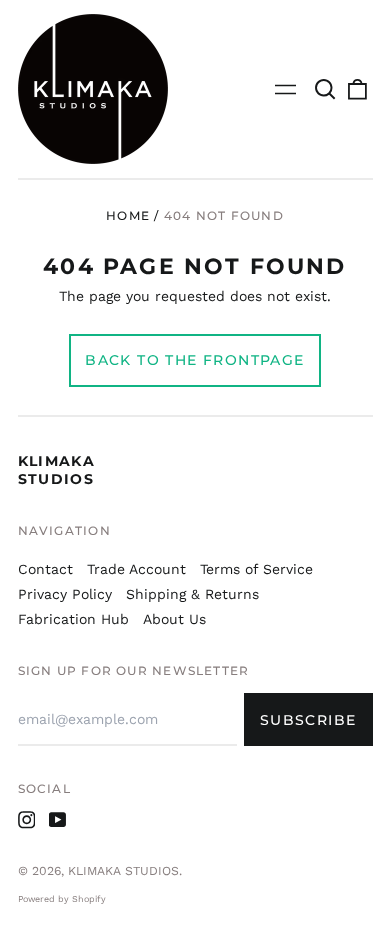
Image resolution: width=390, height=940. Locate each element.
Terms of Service (256, 569)
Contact (45, 569)
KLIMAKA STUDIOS (57, 470)
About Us (174, 619)
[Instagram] (27, 820)
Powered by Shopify (62, 899)
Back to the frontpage (194, 360)
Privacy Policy (65, 594)
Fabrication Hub (73, 619)
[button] (326, 89)
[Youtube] (58, 820)
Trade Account (136, 569)
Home (128, 215)
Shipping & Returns (192, 594)
